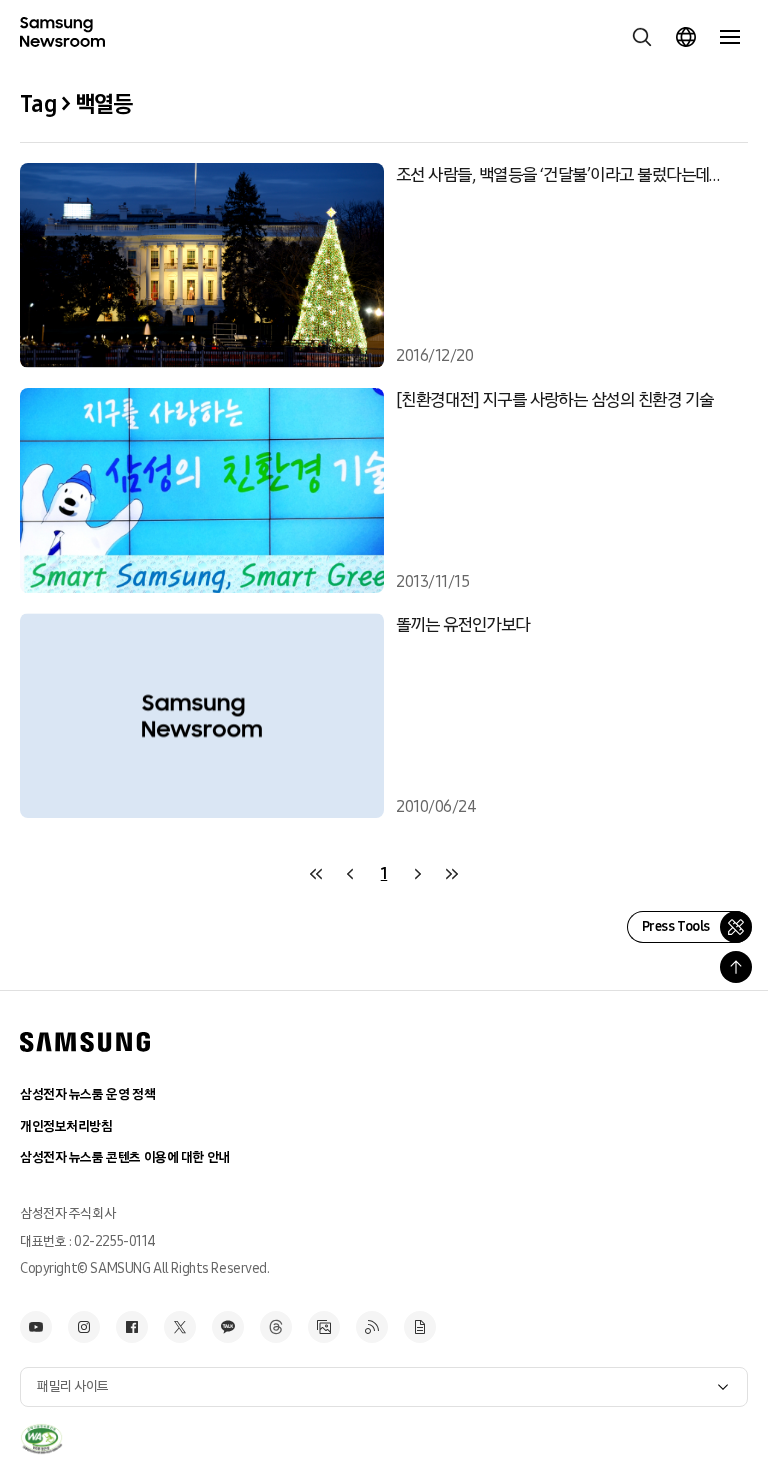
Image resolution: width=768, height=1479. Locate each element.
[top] (736, 967)
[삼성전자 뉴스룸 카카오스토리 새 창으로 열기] (228, 1327)
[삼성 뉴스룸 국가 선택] (686, 37)
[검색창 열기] (642, 37)
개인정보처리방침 (66, 1126)
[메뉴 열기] (730, 37)
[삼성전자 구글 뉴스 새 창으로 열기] (420, 1327)
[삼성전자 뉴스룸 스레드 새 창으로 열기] (276, 1327)
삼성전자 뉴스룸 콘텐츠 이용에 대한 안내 (125, 1157)
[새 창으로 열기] (41, 1439)
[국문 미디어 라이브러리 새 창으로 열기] (324, 1327)
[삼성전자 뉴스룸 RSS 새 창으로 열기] (372, 1327)
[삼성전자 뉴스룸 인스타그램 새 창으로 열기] (84, 1327)
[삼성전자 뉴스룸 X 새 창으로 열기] (180, 1327)
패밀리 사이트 (73, 1386)
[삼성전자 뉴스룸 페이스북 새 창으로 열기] (132, 1327)
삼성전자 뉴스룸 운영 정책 (87, 1094)
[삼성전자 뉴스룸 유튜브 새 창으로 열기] (36, 1327)
